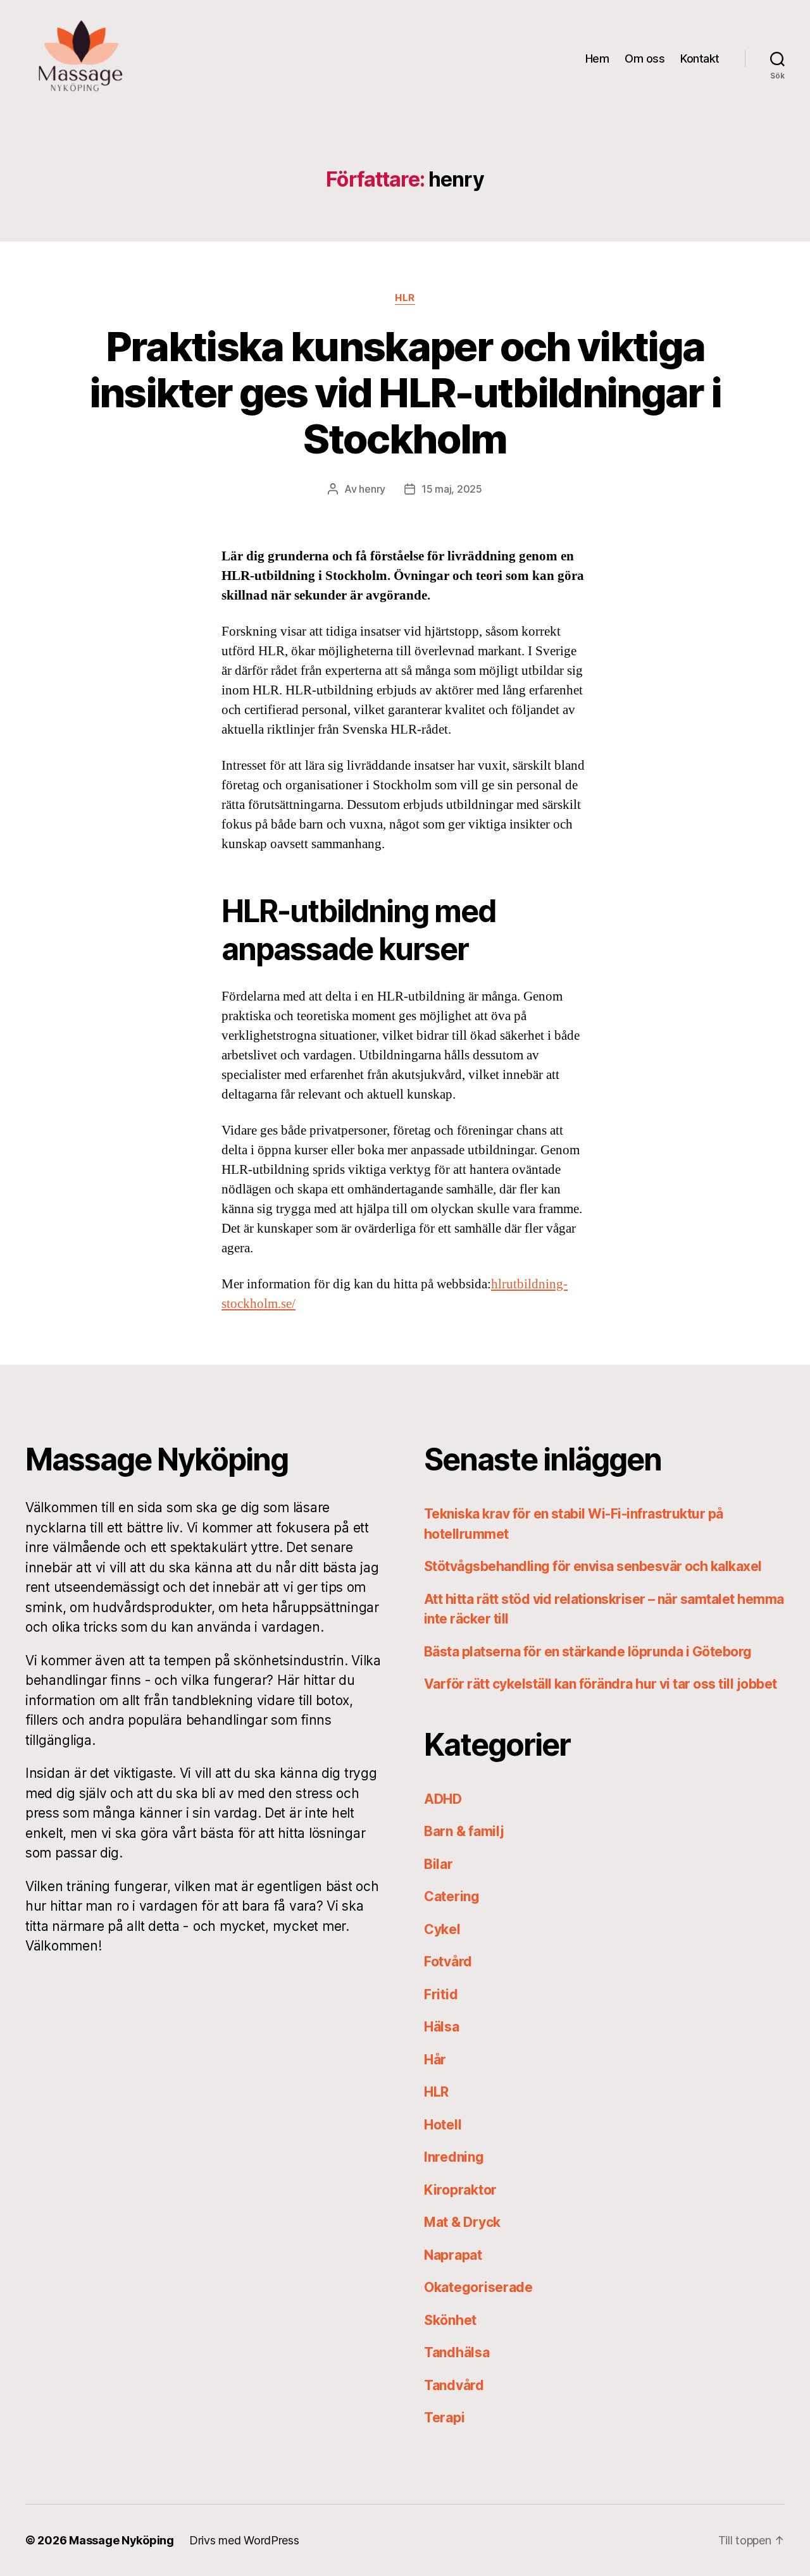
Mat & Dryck (462, 2222)
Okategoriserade (478, 2287)
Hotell (443, 2125)
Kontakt (700, 59)
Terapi (444, 2418)
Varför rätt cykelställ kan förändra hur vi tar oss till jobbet (600, 1684)
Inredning (454, 2157)
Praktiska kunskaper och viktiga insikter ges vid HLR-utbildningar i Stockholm (405, 392)
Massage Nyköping (121, 2540)
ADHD (443, 1799)
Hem (597, 59)
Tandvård (454, 2385)
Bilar (439, 1864)
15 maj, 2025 (452, 489)
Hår (435, 2060)
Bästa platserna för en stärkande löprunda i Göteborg (588, 1652)
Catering (452, 1896)
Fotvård (448, 1962)
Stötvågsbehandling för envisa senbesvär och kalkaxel (593, 1566)
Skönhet (450, 2320)
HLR (405, 298)
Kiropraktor (460, 2190)
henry (372, 489)
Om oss (645, 59)
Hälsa (442, 2027)
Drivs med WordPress (244, 2540)
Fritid (441, 1994)
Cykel (442, 1929)
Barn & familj (464, 1831)
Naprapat (453, 2255)
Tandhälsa (457, 2352)
